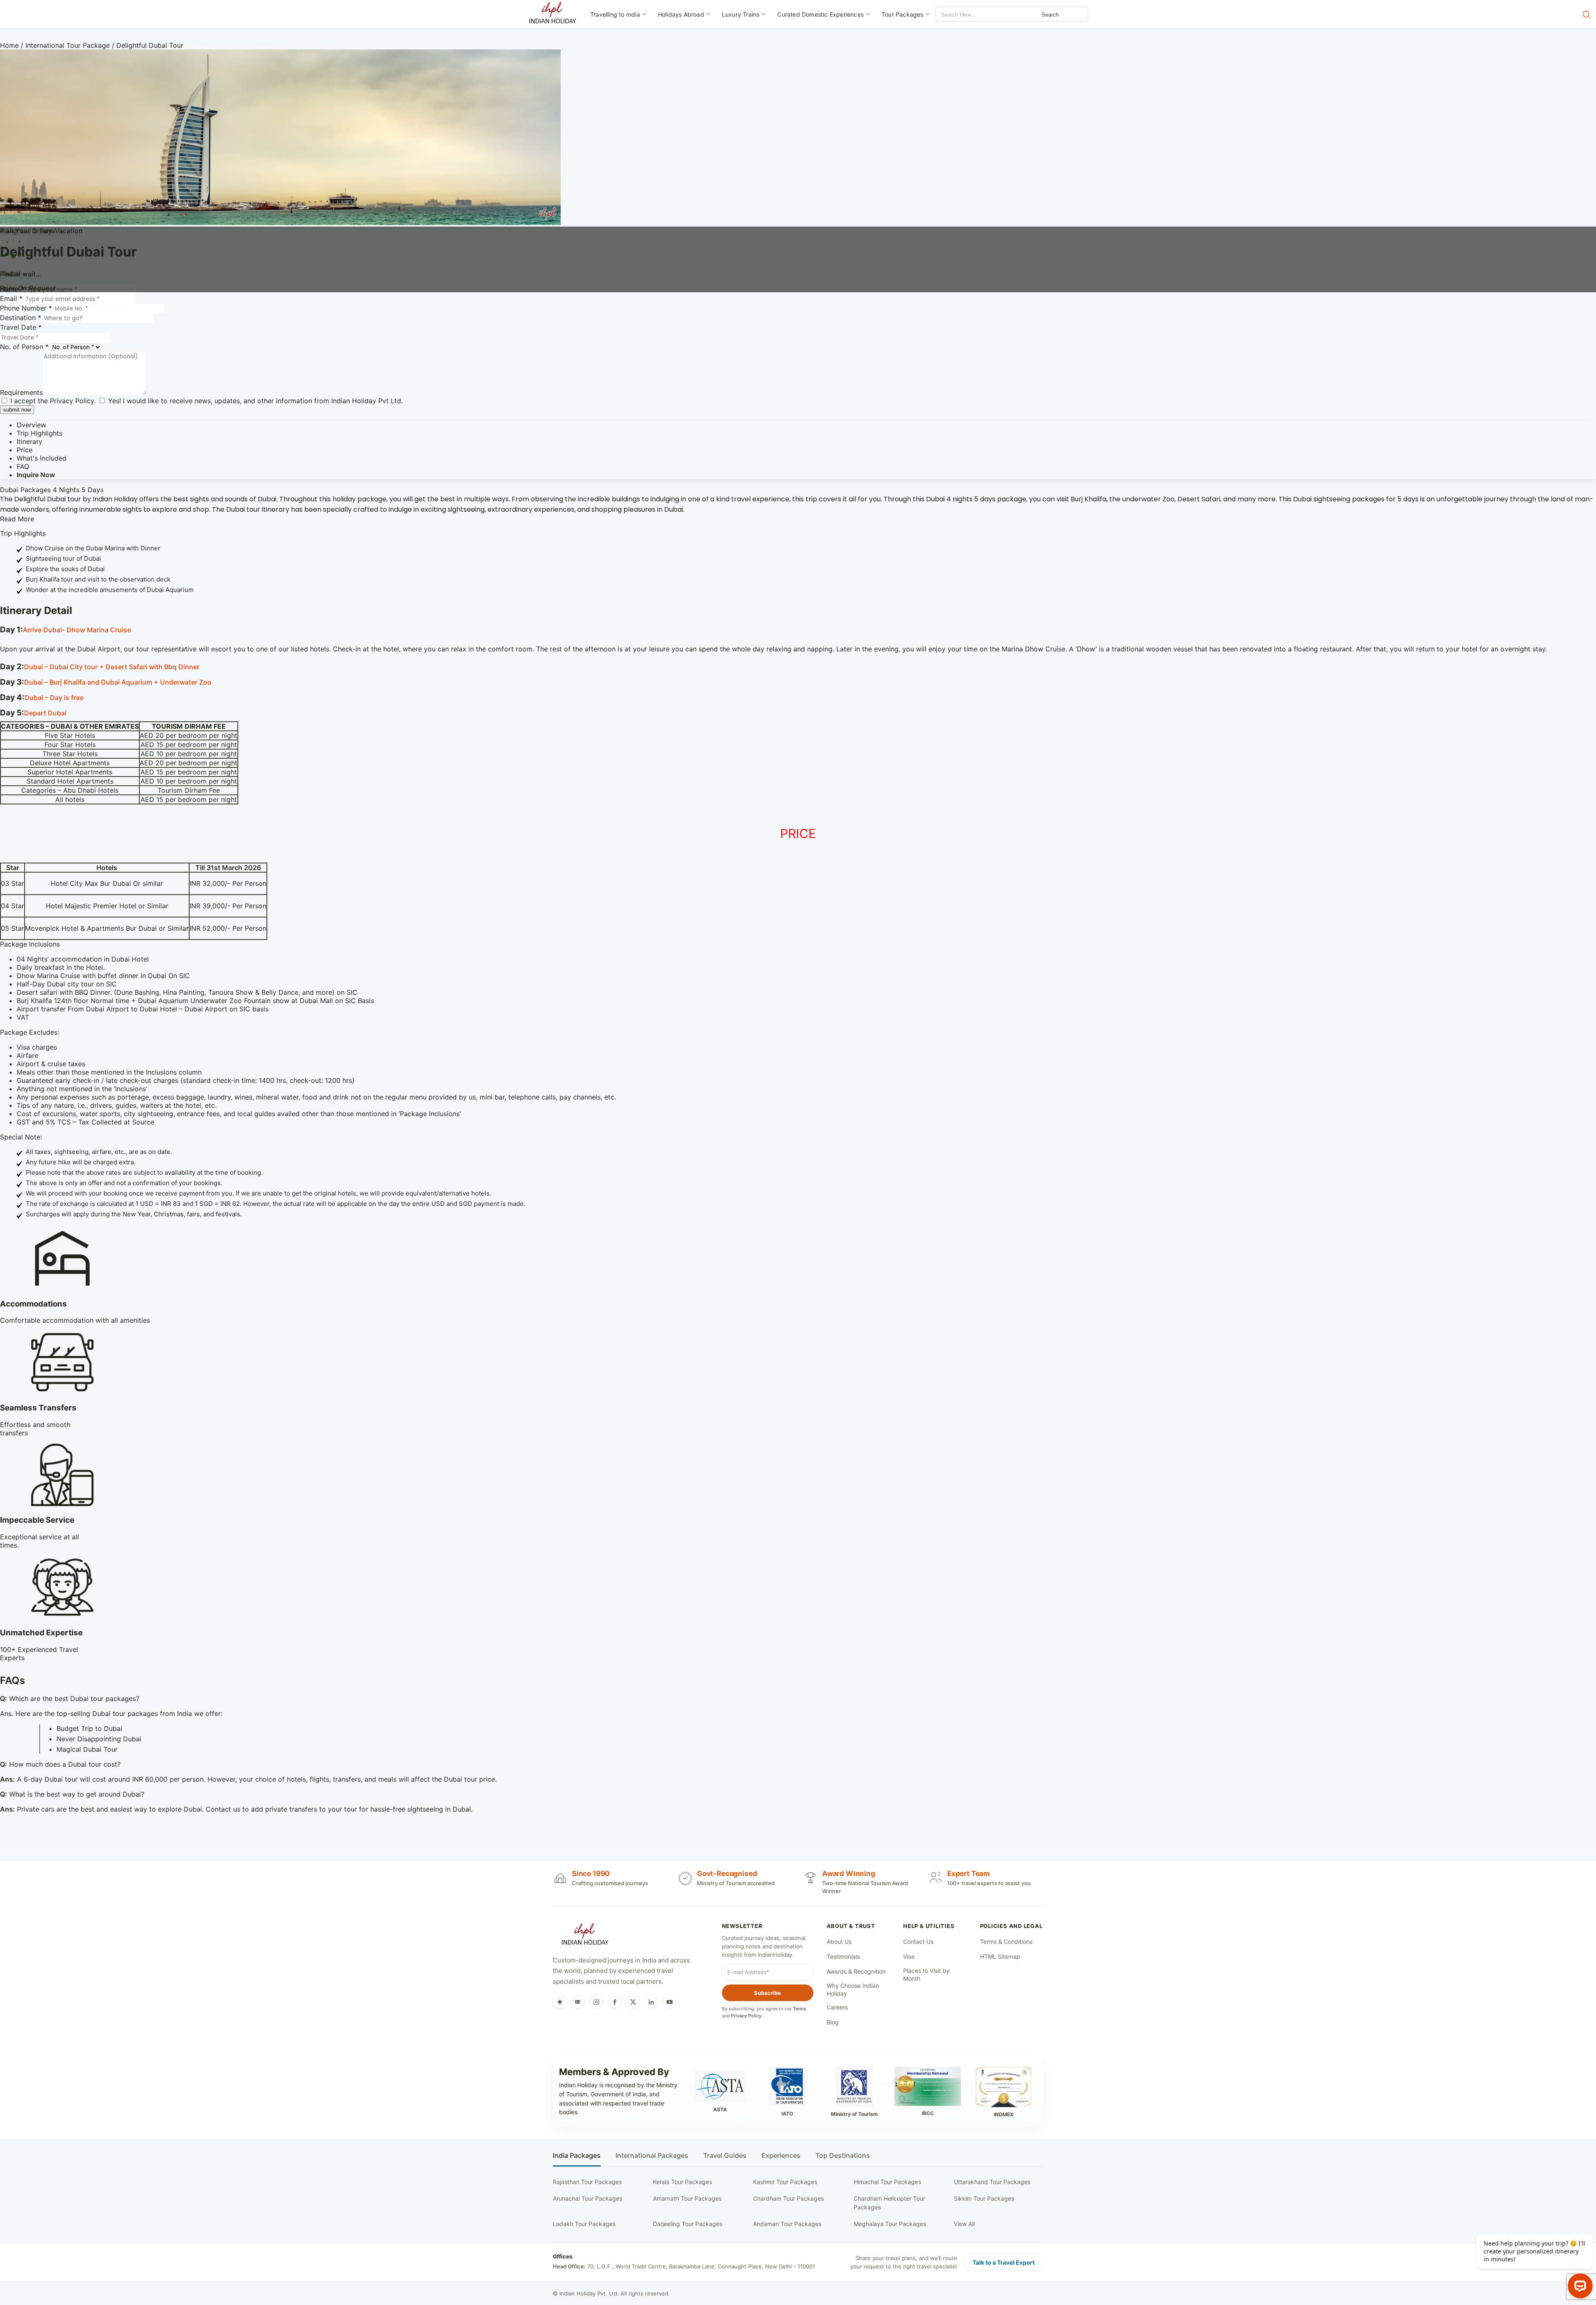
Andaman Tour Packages (787, 2224)
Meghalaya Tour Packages (890, 2224)
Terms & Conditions (1006, 1941)
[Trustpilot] (560, 2002)
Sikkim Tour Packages (984, 2198)
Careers (837, 2007)
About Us (839, 1941)
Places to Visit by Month (926, 1975)
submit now (17, 410)
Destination (21, 318)
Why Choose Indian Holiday (853, 1990)
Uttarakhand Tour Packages (992, 2182)
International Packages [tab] (652, 2156)
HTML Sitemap (1000, 1956)
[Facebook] (615, 2002)
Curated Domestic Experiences (820, 14)
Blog (833, 2022)
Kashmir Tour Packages (785, 2182)
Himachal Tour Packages (887, 2182)
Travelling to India (615, 14)
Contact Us (918, 1941)
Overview (31, 425)
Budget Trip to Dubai (89, 1728)
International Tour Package (68, 45)
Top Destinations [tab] (843, 2156)
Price (25, 450)
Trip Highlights (39, 433)
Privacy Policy (72, 401)
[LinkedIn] (651, 2002)
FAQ (23, 466)
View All (964, 2224)
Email (11, 298)
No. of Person (24, 347)
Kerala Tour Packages (682, 2182)
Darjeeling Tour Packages (688, 2224)
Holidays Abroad (681, 14)
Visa (909, 1956)
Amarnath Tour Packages (687, 2198)
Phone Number (26, 308)
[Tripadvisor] (578, 2002)
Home (9, 45)
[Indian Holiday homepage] (585, 1935)
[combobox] (973, 15)
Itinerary (30, 441)
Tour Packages (903, 14)
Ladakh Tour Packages (584, 2224)
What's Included (42, 458)
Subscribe (767, 1993)
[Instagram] (596, 2002)
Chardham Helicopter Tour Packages (889, 2203)
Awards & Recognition (856, 1971)
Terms (800, 2009)
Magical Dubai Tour (87, 1749)
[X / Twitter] (633, 2002)
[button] (798, 630)
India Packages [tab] (577, 2156)
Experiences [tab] (781, 2156)
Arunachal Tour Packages (587, 2198)
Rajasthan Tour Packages (587, 2182)
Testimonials (843, 1956)
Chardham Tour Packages (788, 2198)
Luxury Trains (741, 14)
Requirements (21, 392)
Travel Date (21, 327)
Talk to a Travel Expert (1004, 2262)
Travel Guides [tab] (725, 2156)
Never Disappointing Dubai (99, 1739)
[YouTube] (670, 2002)
